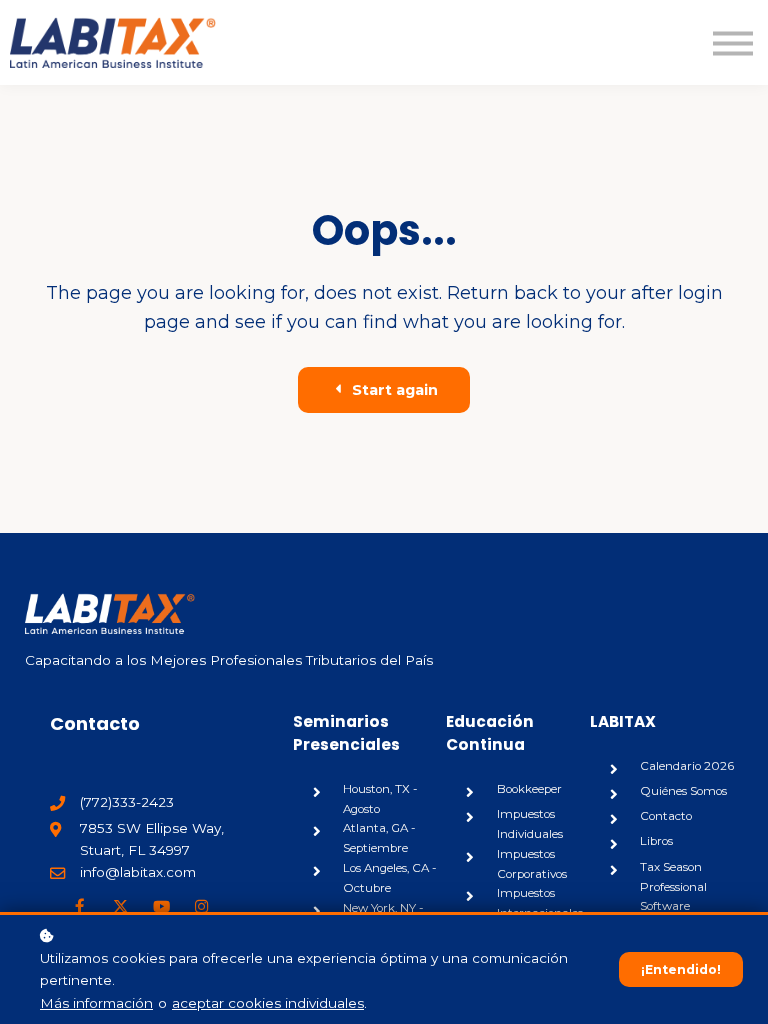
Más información (96, 1003)
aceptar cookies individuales (268, 1003)
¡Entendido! (681, 969)
